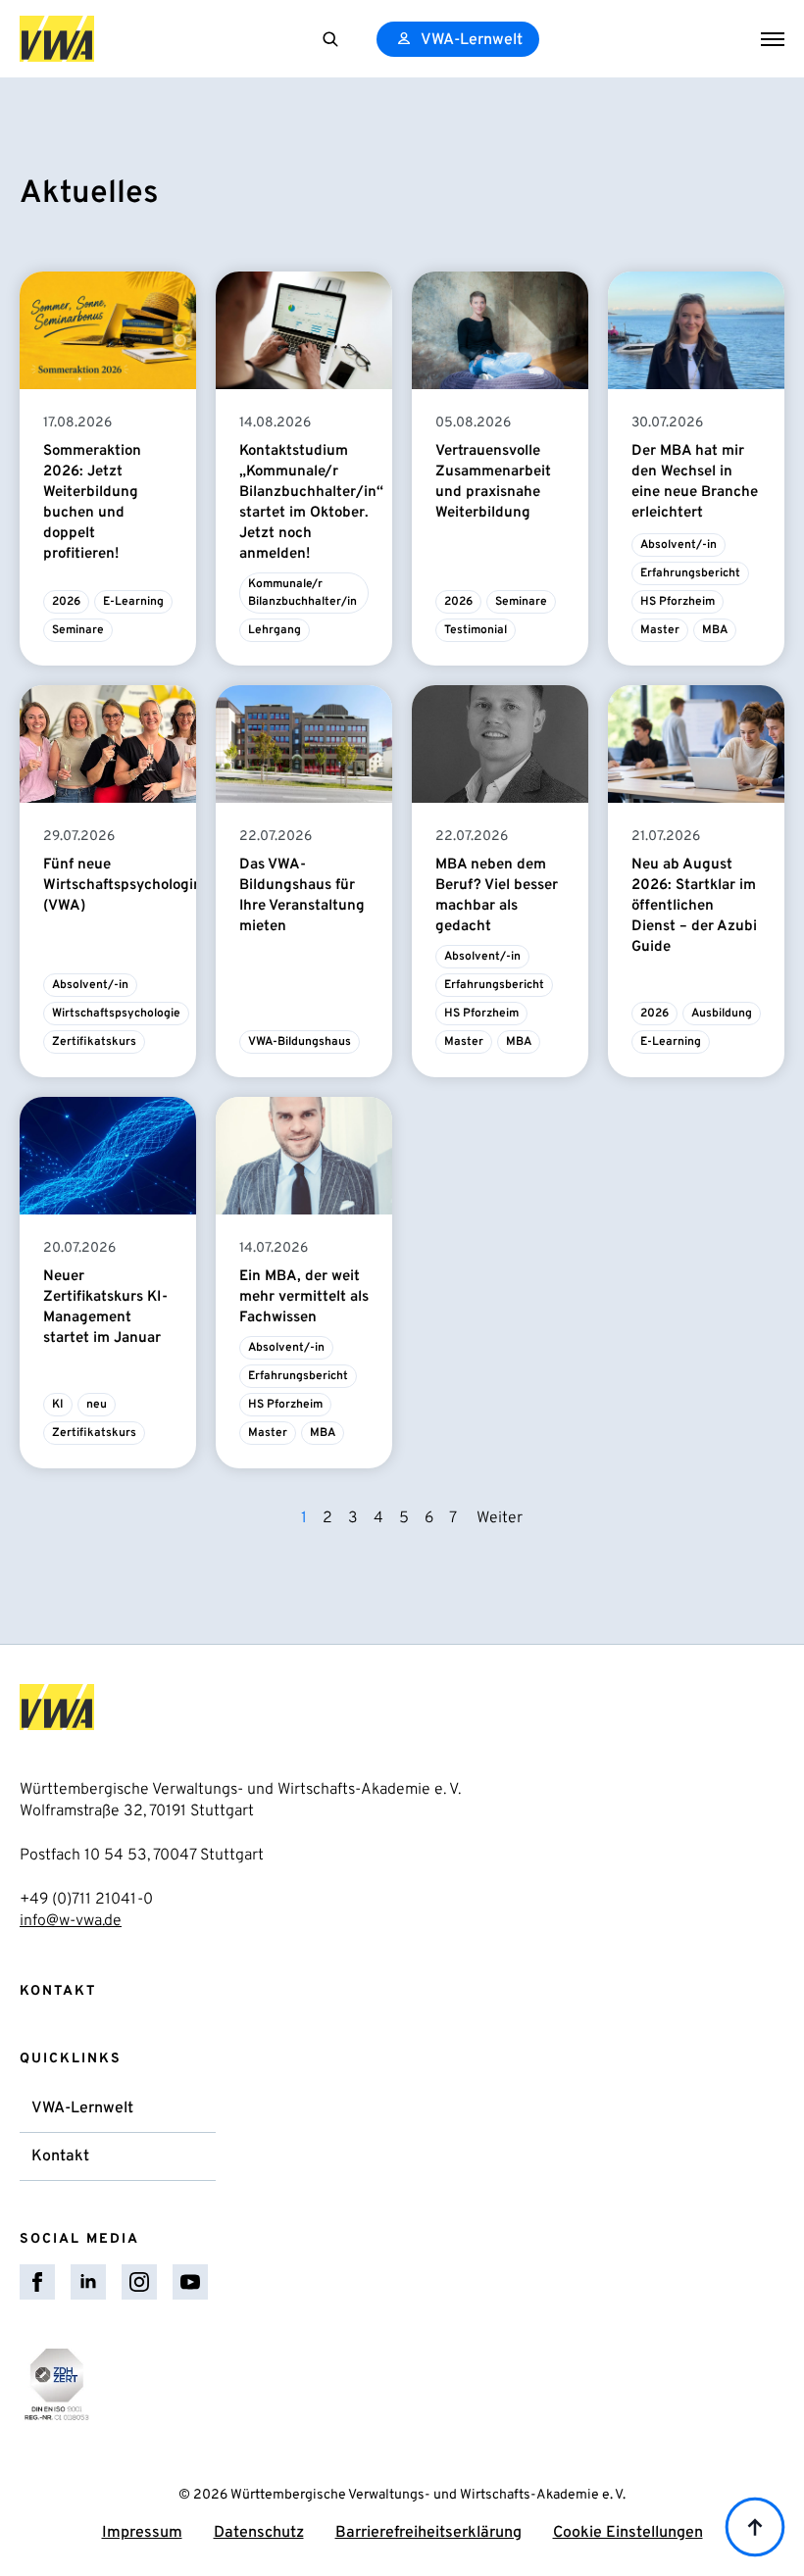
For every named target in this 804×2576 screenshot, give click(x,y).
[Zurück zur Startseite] (57, 39)
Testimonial (476, 630)
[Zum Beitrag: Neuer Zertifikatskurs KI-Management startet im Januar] (108, 1156)
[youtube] (190, 2282)
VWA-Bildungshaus (300, 1042)
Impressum (142, 2533)
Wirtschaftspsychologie (116, 1014)
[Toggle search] (330, 39)
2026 (66, 602)
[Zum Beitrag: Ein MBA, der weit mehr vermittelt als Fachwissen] (304, 1156)
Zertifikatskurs (94, 1042)
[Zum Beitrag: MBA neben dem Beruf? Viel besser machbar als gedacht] (500, 744)
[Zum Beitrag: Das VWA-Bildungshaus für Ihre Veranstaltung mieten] (304, 744)
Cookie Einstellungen (628, 2533)
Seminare (78, 630)
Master (660, 630)
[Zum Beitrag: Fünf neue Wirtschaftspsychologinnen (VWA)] (108, 744)
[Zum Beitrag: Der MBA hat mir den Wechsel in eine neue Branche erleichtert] (696, 330)
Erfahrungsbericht (690, 573)
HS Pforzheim (678, 602)
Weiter (500, 1518)
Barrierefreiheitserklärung (428, 2533)
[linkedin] (88, 2282)
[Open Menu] (773, 39)
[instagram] (139, 2282)
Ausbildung (722, 1014)
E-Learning (133, 602)
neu (97, 1405)
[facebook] (37, 2282)
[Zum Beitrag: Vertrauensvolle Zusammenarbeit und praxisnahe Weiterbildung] (500, 330)
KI (58, 1405)
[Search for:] (330, 39)
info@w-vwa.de (71, 1921)
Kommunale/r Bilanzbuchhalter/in (302, 593)
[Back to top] (755, 2527)
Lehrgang (275, 630)
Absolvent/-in (678, 545)
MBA (715, 630)
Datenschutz (259, 2533)
